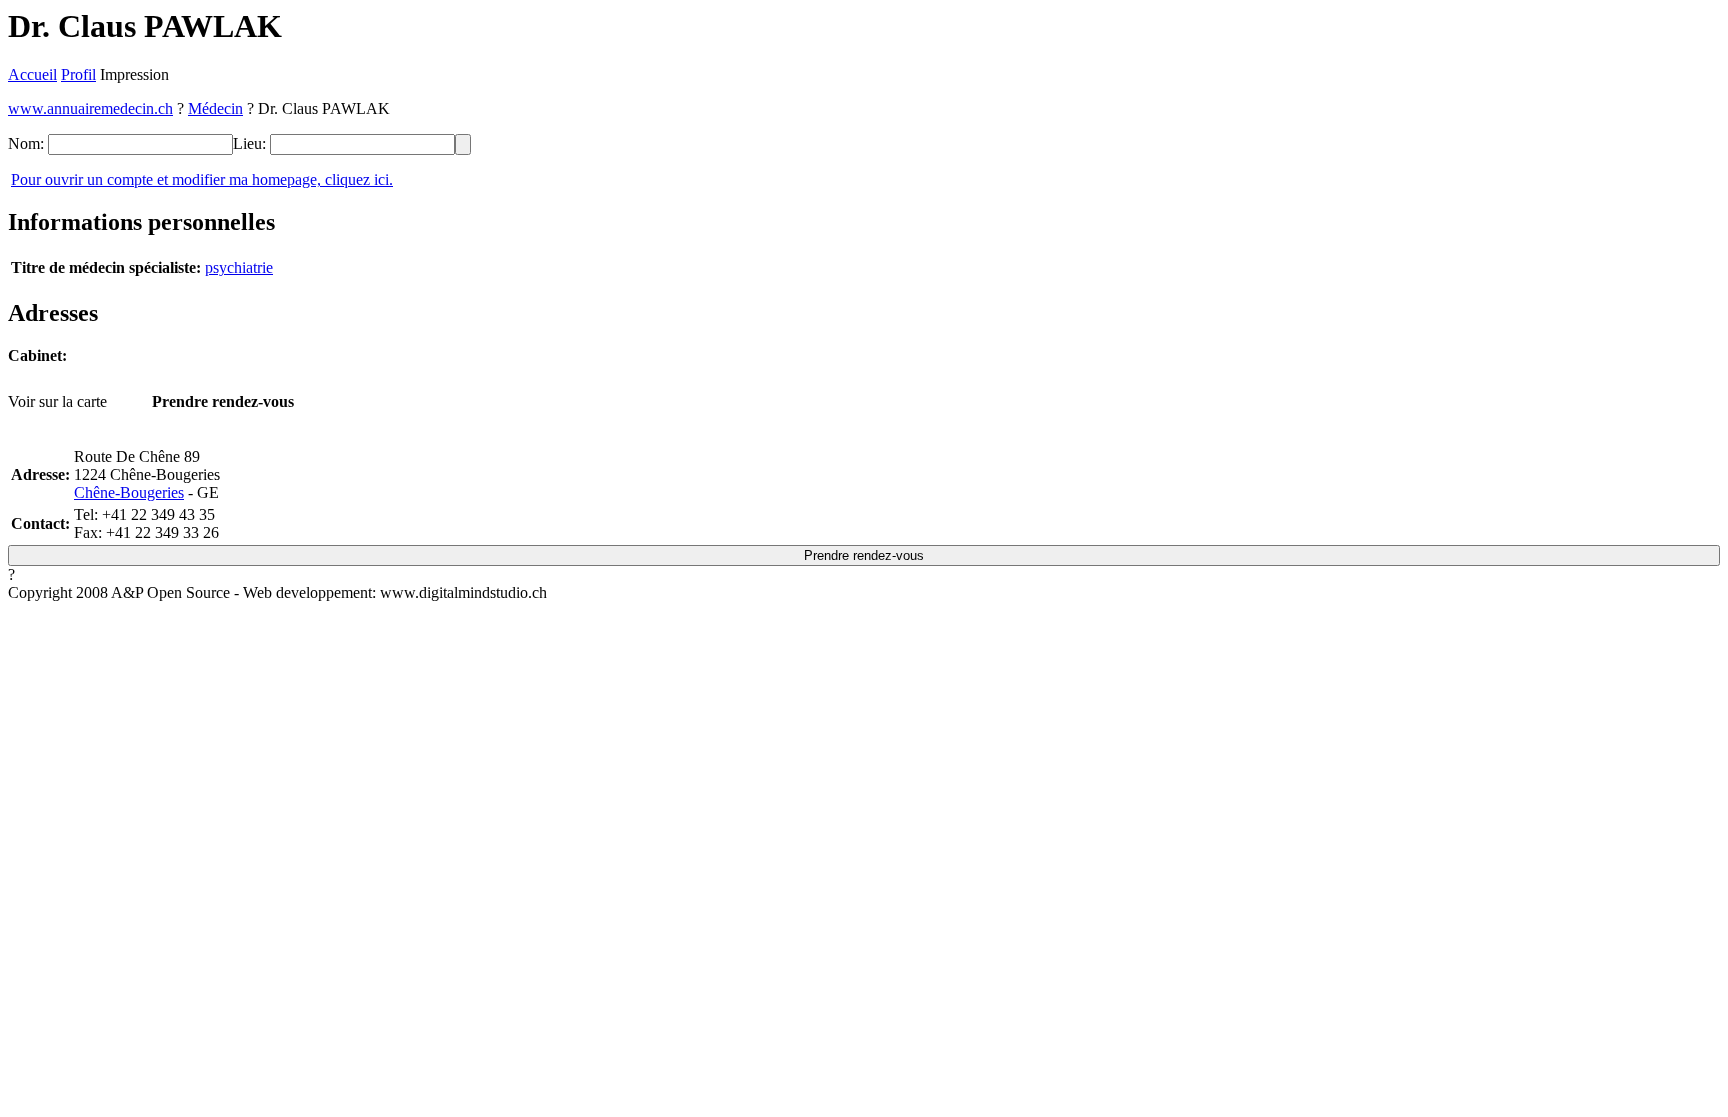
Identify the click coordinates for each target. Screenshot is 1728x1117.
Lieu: (249, 143)
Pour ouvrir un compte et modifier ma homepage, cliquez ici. (202, 179)
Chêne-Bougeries (129, 492)
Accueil (32, 74)
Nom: (26, 143)
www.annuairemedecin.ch (90, 108)
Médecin (215, 108)
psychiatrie (239, 267)
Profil (78, 74)
